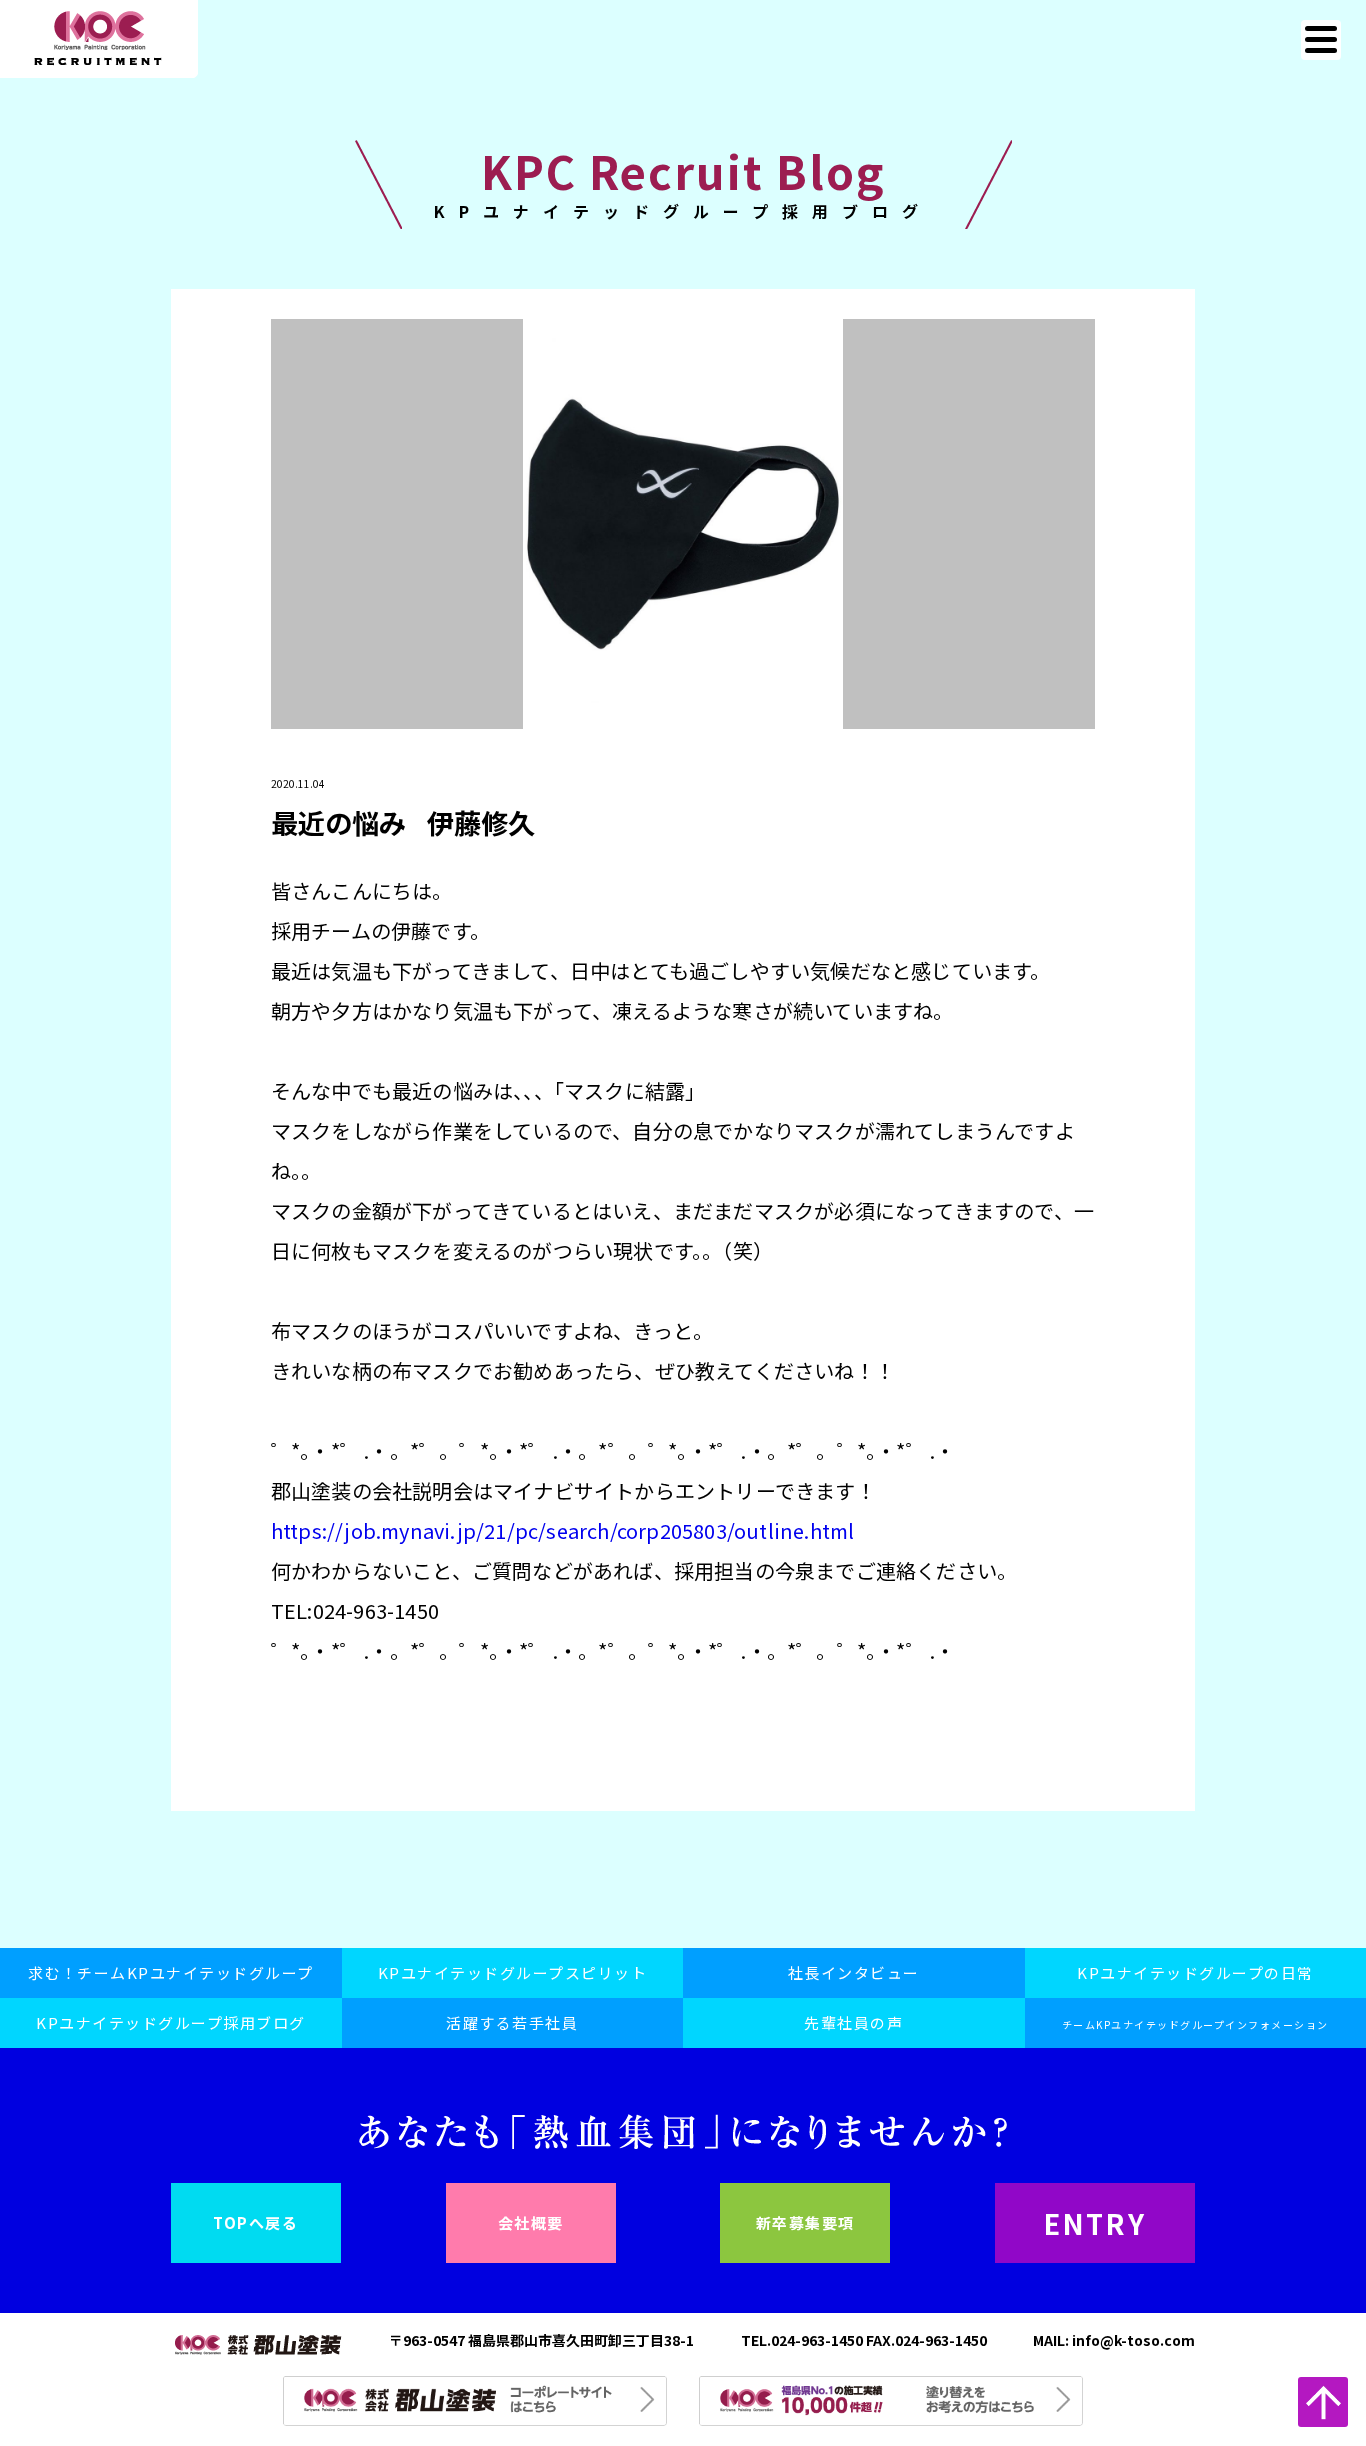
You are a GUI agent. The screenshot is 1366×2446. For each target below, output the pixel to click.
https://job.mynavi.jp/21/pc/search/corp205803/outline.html (563, 1530)
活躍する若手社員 (512, 2022)
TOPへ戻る (255, 2222)
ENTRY (1095, 2223)
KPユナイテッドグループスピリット (513, 1972)
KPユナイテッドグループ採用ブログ (171, 2022)
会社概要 (531, 2222)
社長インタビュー (854, 1972)
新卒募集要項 (805, 2222)
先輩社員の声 (853, 2022)
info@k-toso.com (1133, 2340)
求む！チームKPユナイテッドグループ (171, 1972)
